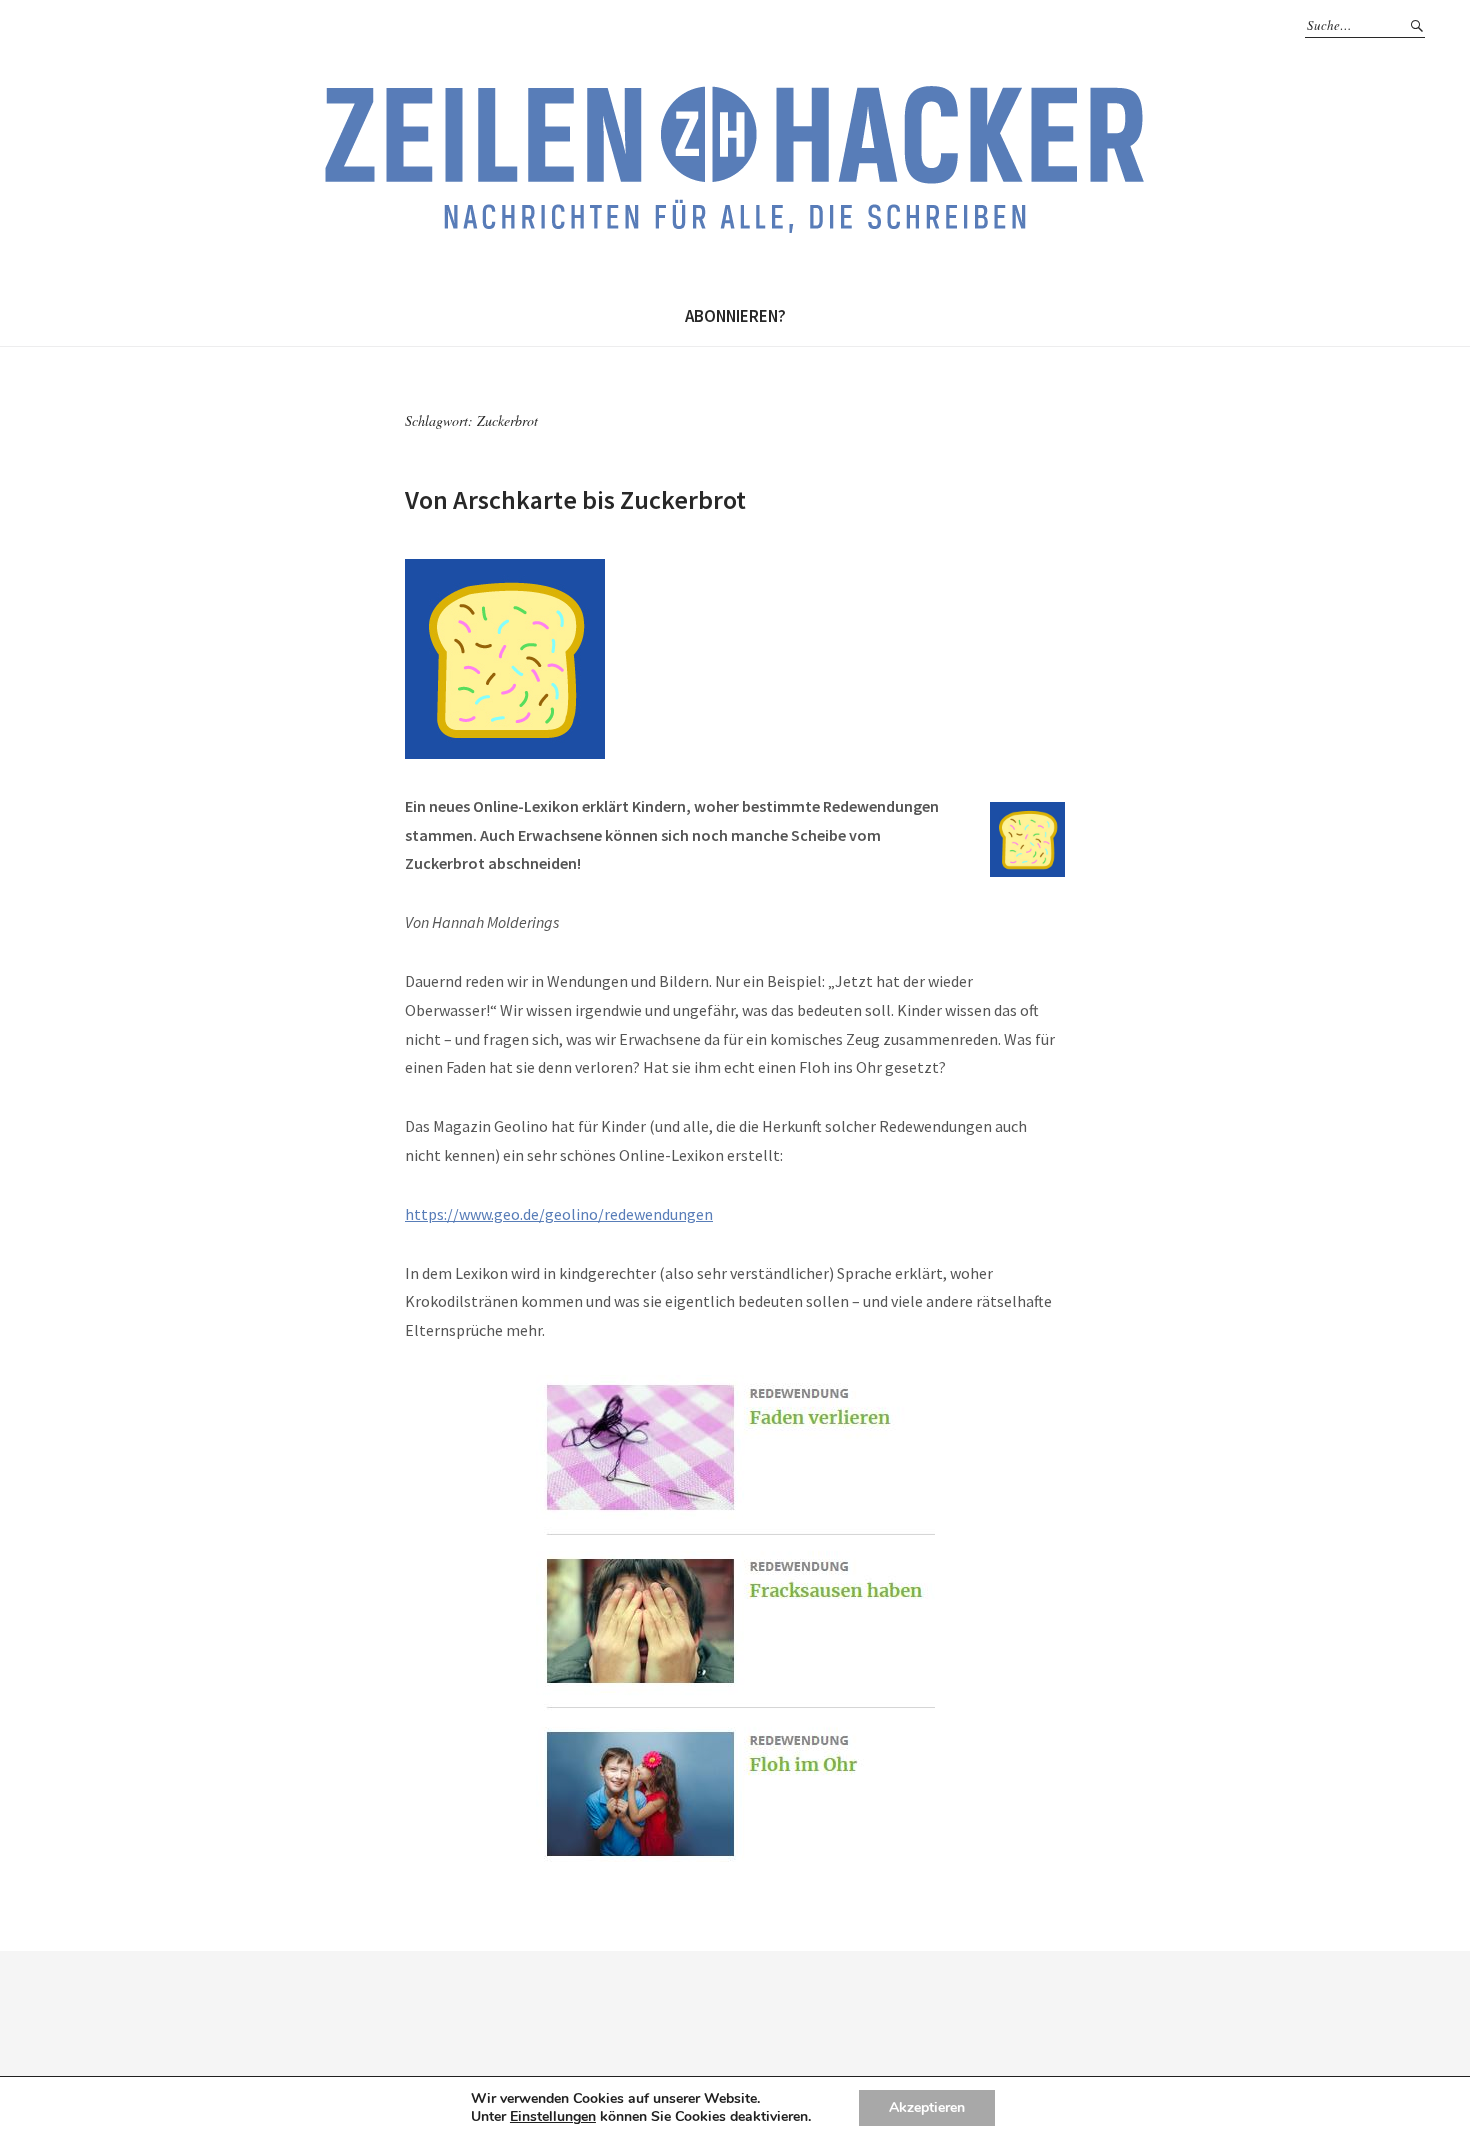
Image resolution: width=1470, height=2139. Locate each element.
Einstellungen (553, 2117)
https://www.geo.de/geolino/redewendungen (559, 1214)
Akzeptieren (927, 2107)
